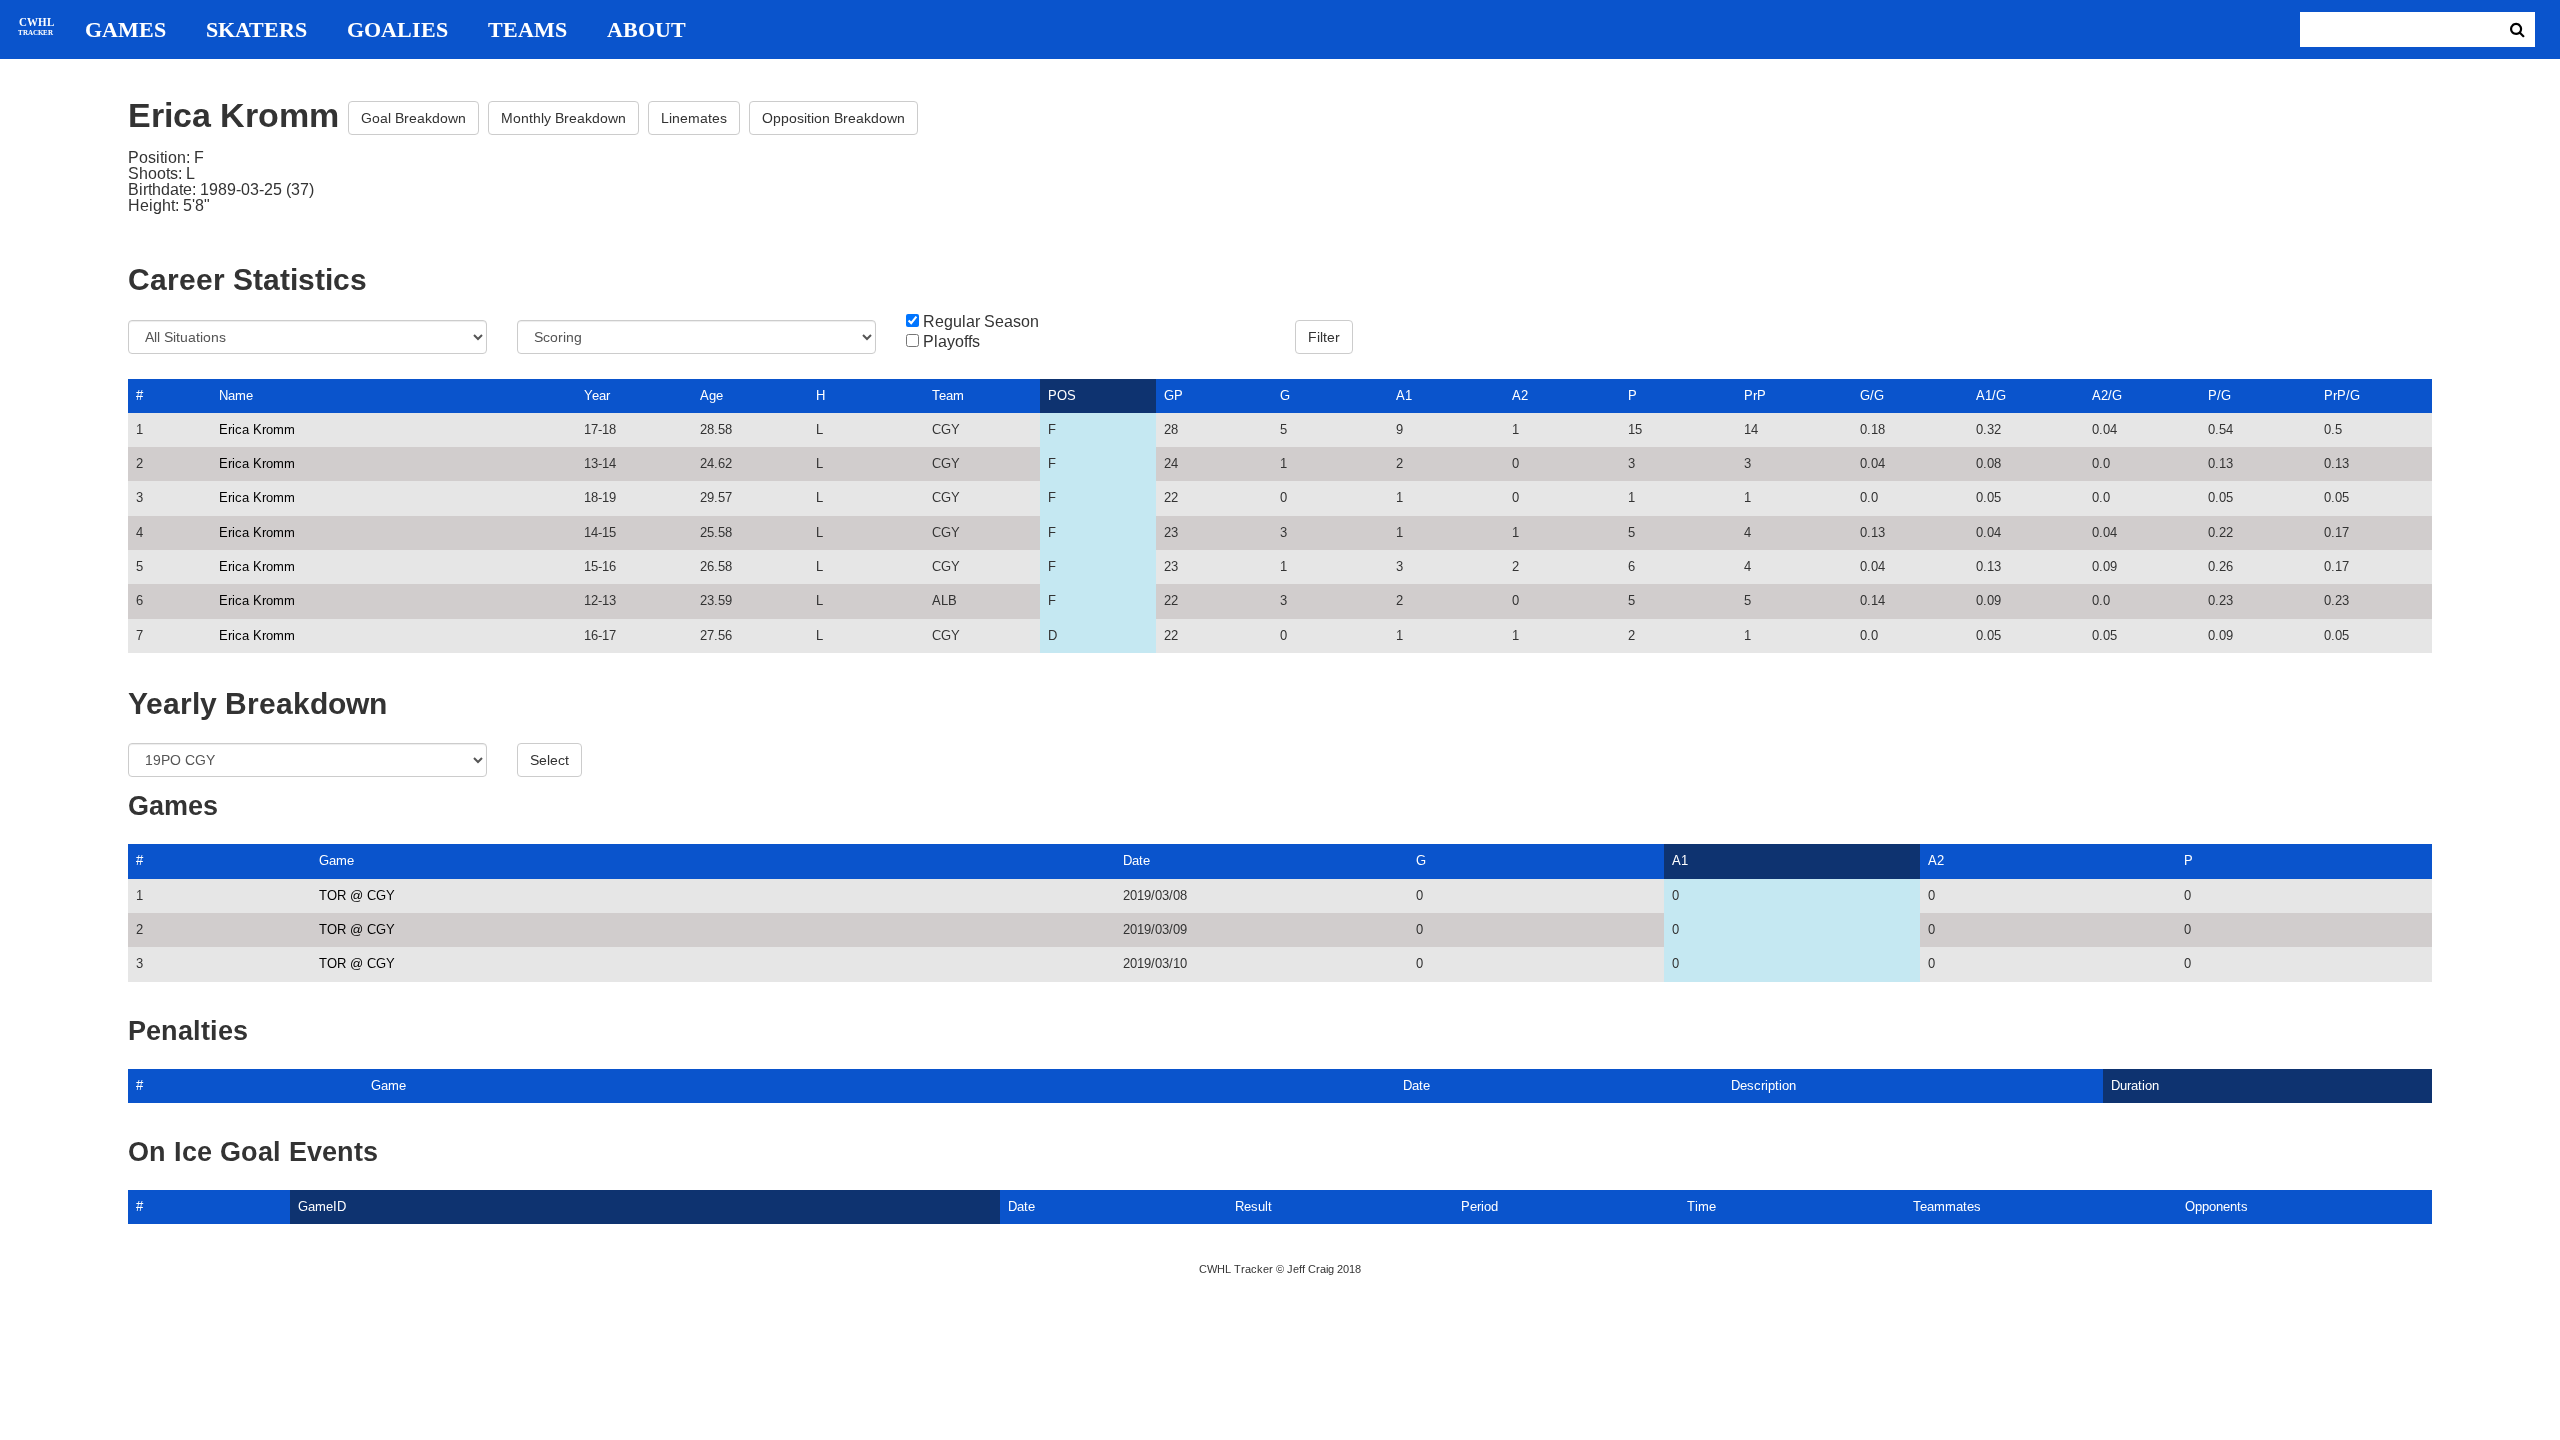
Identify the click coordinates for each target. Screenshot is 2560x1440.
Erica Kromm (257, 429)
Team (948, 395)
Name (236, 395)
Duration (2135, 1085)
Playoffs (951, 342)
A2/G (2107, 395)
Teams (527, 30)
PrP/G (2342, 395)
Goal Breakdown (413, 118)
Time (1701, 1206)
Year (597, 395)
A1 (1404, 395)
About (646, 30)
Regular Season (981, 322)
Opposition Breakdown (833, 118)
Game (336, 860)
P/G (2219, 395)
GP (1173, 395)
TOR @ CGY (357, 895)
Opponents (2216, 1206)
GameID (322, 1206)
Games (125, 30)
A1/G (1991, 395)
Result (1253, 1206)
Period (1479, 1206)
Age (711, 395)
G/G (1872, 395)
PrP (1755, 395)
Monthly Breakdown (563, 118)
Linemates (694, 118)
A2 (1520, 395)
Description (1763, 1085)
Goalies (397, 30)
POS (1062, 395)
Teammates (1947, 1206)
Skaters (256, 30)
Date (1136, 860)
